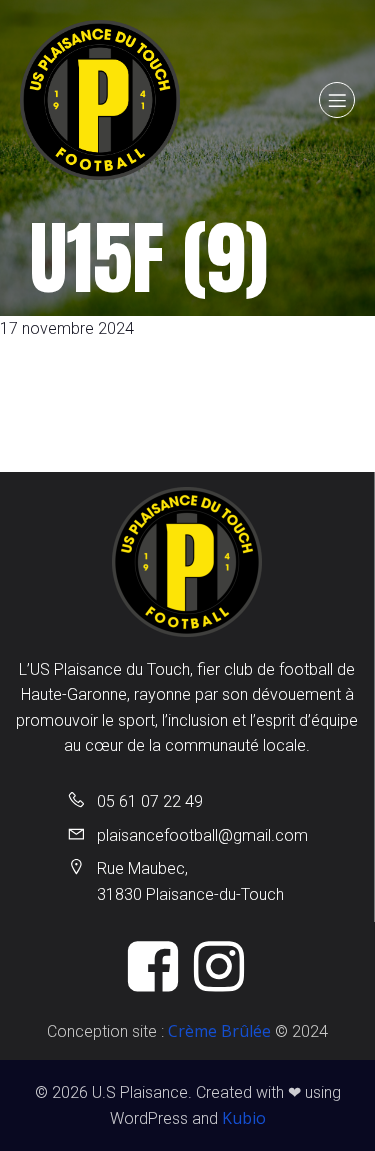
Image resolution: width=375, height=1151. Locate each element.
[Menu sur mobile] (337, 100)
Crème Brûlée (219, 1031)
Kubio (244, 1118)
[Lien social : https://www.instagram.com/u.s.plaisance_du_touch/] (221, 968)
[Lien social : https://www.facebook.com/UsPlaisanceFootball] (155, 968)
